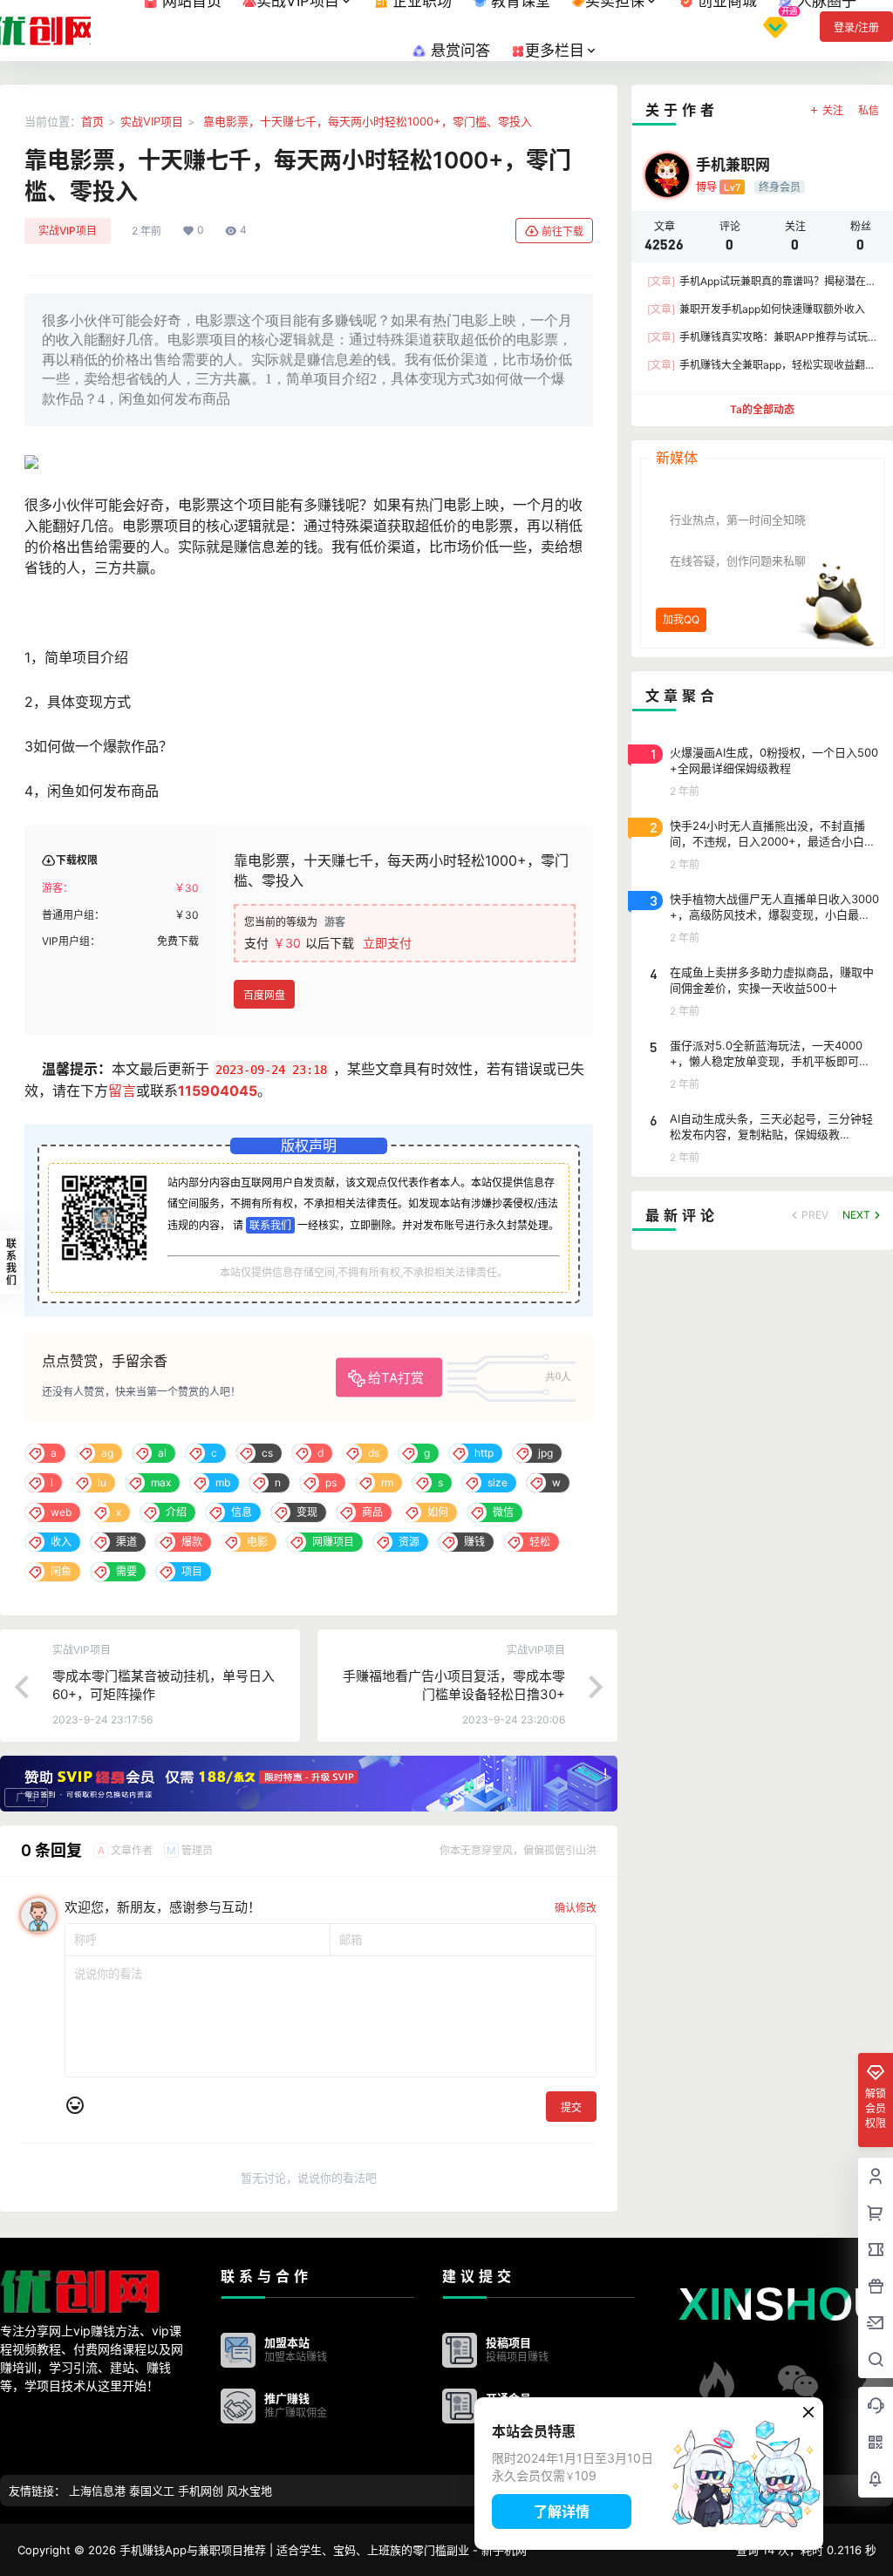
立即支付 (387, 943)
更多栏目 (555, 51)
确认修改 (576, 1908)
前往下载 (562, 231)
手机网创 (201, 2491)
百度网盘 (264, 995)
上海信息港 (97, 2491)
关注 (833, 110)
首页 (92, 121)
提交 (571, 2107)
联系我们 (270, 1225)
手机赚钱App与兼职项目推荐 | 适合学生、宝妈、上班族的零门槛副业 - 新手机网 (321, 2550)
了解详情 (562, 2511)
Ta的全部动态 (762, 409)
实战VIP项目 (152, 121)
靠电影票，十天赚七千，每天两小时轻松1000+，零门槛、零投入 (366, 121)
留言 (122, 1091)
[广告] (309, 1782)
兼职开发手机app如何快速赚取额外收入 (756, 309)
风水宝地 (249, 2491)
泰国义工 (152, 2491)
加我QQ (681, 619)
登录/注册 (856, 27)
